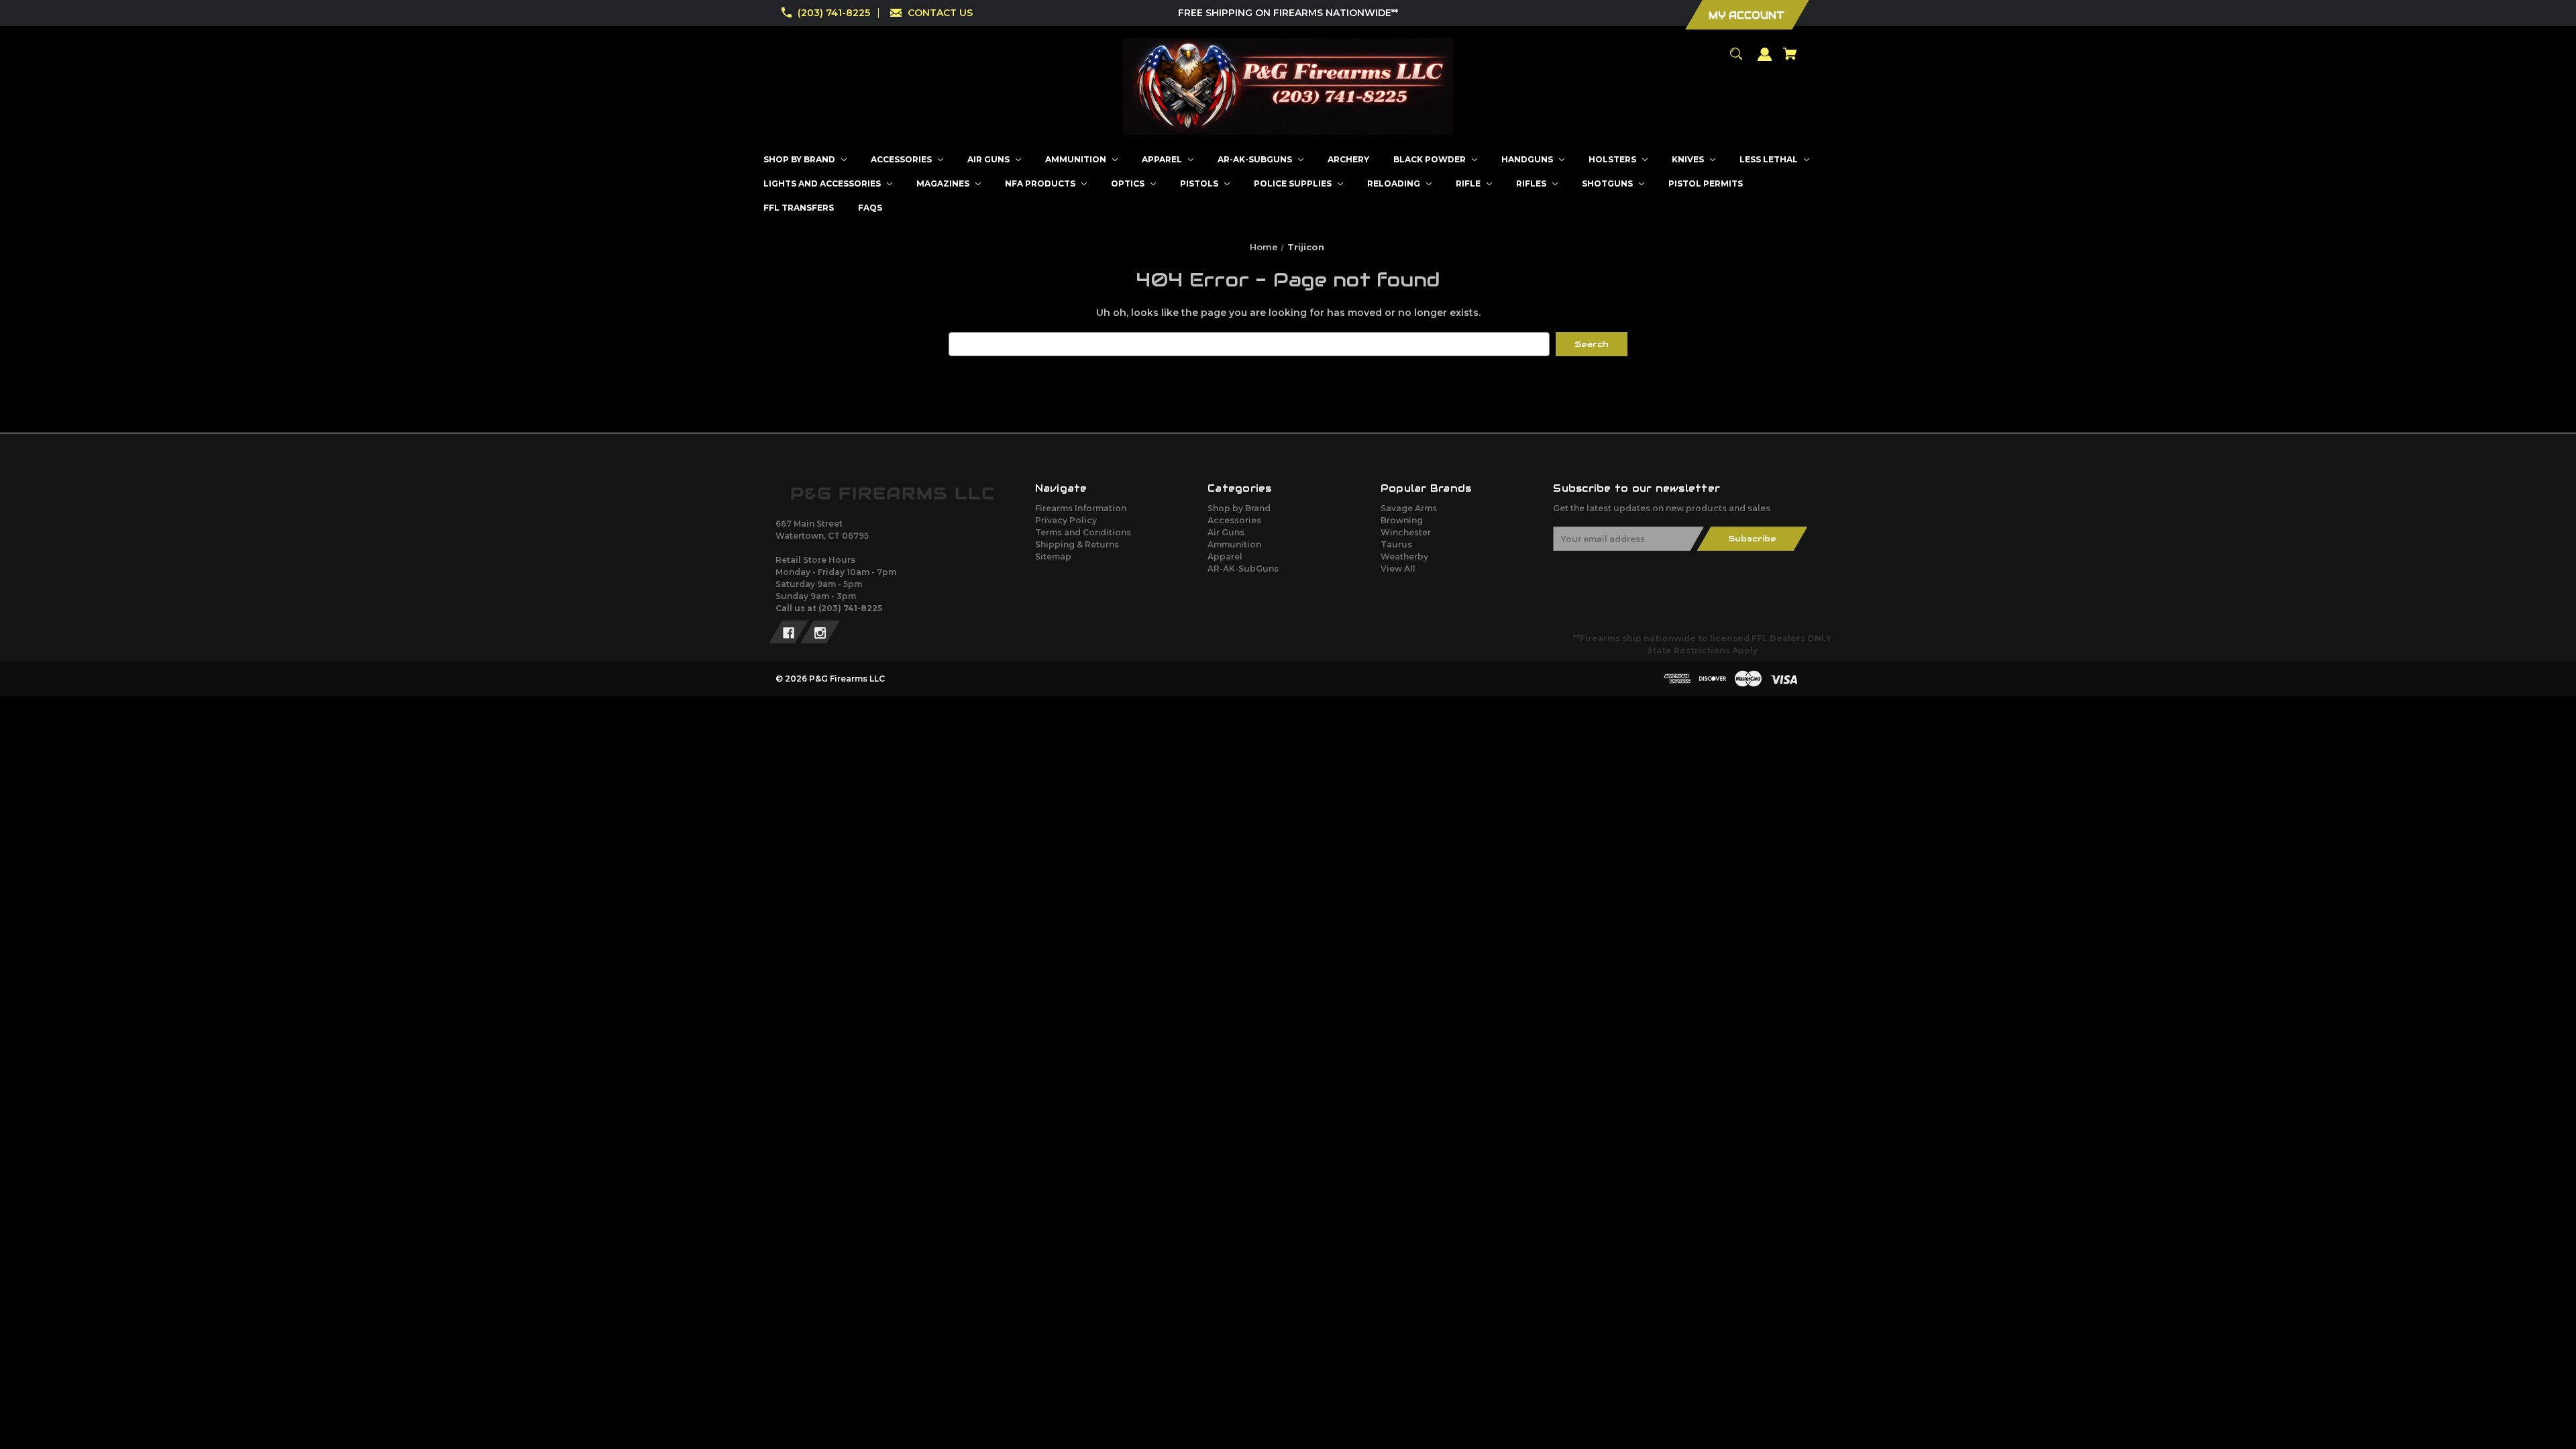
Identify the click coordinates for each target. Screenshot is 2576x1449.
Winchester (1406, 532)
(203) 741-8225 (834, 13)
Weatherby (1404, 556)
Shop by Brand (1239, 508)
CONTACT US (940, 13)
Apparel (1225, 556)
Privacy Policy (1066, 520)
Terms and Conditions (1083, 532)
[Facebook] (789, 632)
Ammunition (1234, 544)
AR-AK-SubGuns (1243, 569)
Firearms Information (1081, 508)
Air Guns (1226, 532)
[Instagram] (820, 632)
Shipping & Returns (1077, 544)
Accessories (1234, 520)
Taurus (1396, 544)
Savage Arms (1409, 508)
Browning (1402, 520)
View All (1398, 569)
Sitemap (1053, 556)
